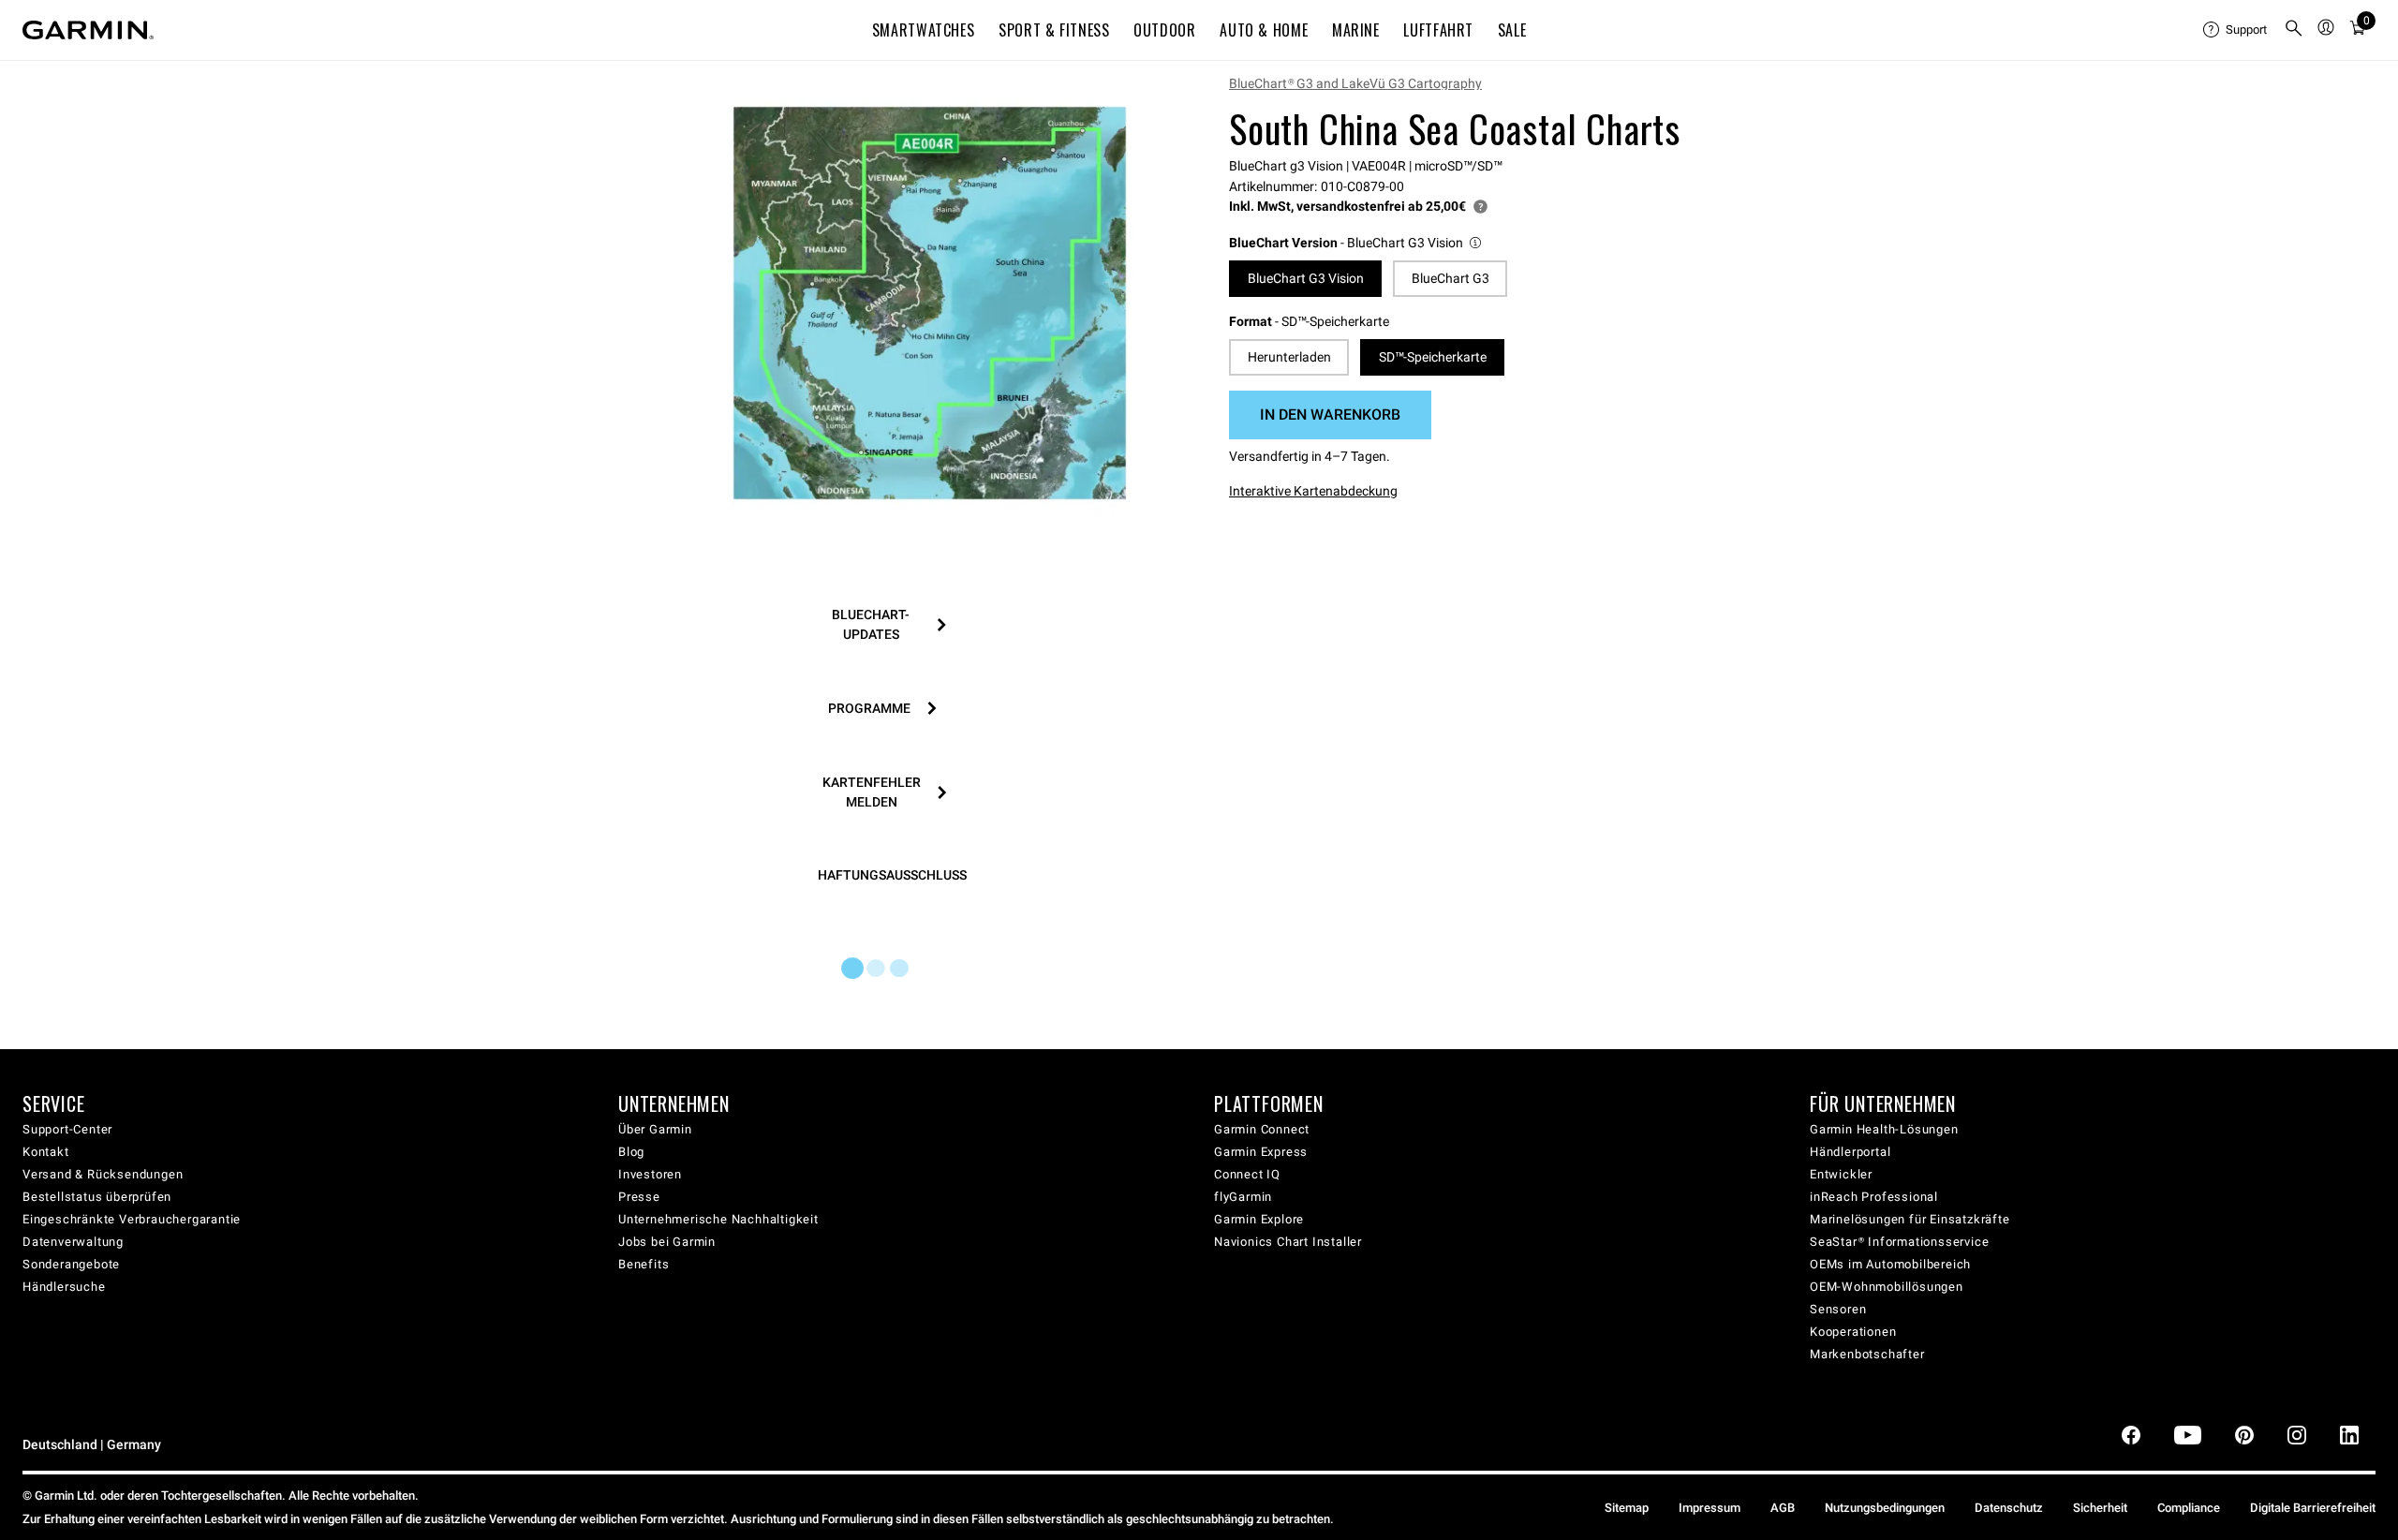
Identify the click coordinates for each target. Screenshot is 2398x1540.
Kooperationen (1853, 1332)
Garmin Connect (1262, 1129)
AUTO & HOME (1264, 30)
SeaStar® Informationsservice (1899, 1242)
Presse (639, 1197)
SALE (1512, 30)
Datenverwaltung (73, 1242)
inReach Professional (1874, 1197)
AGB (1783, 1508)
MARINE (1356, 30)
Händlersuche (64, 1287)
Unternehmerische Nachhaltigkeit (718, 1219)
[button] (1356, 243)
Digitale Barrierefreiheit (2313, 1508)
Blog (631, 1152)
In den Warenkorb (1330, 415)
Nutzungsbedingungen (1885, 1508)
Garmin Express (1261, 1152)
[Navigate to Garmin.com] (88, 30)
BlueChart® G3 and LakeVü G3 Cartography (1355, 83)
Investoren (650, 1174)
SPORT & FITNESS (1054, 30)
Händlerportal (1850, 1152)
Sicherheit (2100, 1508)
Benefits (644, 1264)
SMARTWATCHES (924, 30)
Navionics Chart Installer (1288, 1242)
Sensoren (1838, 1309)
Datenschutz (2009, 1508)
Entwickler (1841, 1174)
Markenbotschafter (1867, 1354)
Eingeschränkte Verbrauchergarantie (132, 1219)
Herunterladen (1289, 357)
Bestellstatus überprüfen (97, 1197)
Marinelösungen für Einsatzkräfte (1910, 1219)
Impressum (1710, 1508)
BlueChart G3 (1451, 278)
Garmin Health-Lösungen (1884, 1129)
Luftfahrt (1438, 30)
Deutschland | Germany (92, 1445)
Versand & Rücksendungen (103, 1174)
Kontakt (46, 1152)
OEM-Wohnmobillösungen (1887, 1287)
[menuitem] (2236, 30)
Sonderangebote (71, 1264)
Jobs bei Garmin (667, 1242)
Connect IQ (1247, 1174)
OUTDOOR (1164, 30)
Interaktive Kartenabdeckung (1313, 491)
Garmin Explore (1259, 1219)
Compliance (2189, 1508)
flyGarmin (1243, 1197)
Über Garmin (655, 1129)
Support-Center (67, 1129)
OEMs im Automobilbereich (1890, 1264)
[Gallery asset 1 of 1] (930, 303)
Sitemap (1627, 1508)
